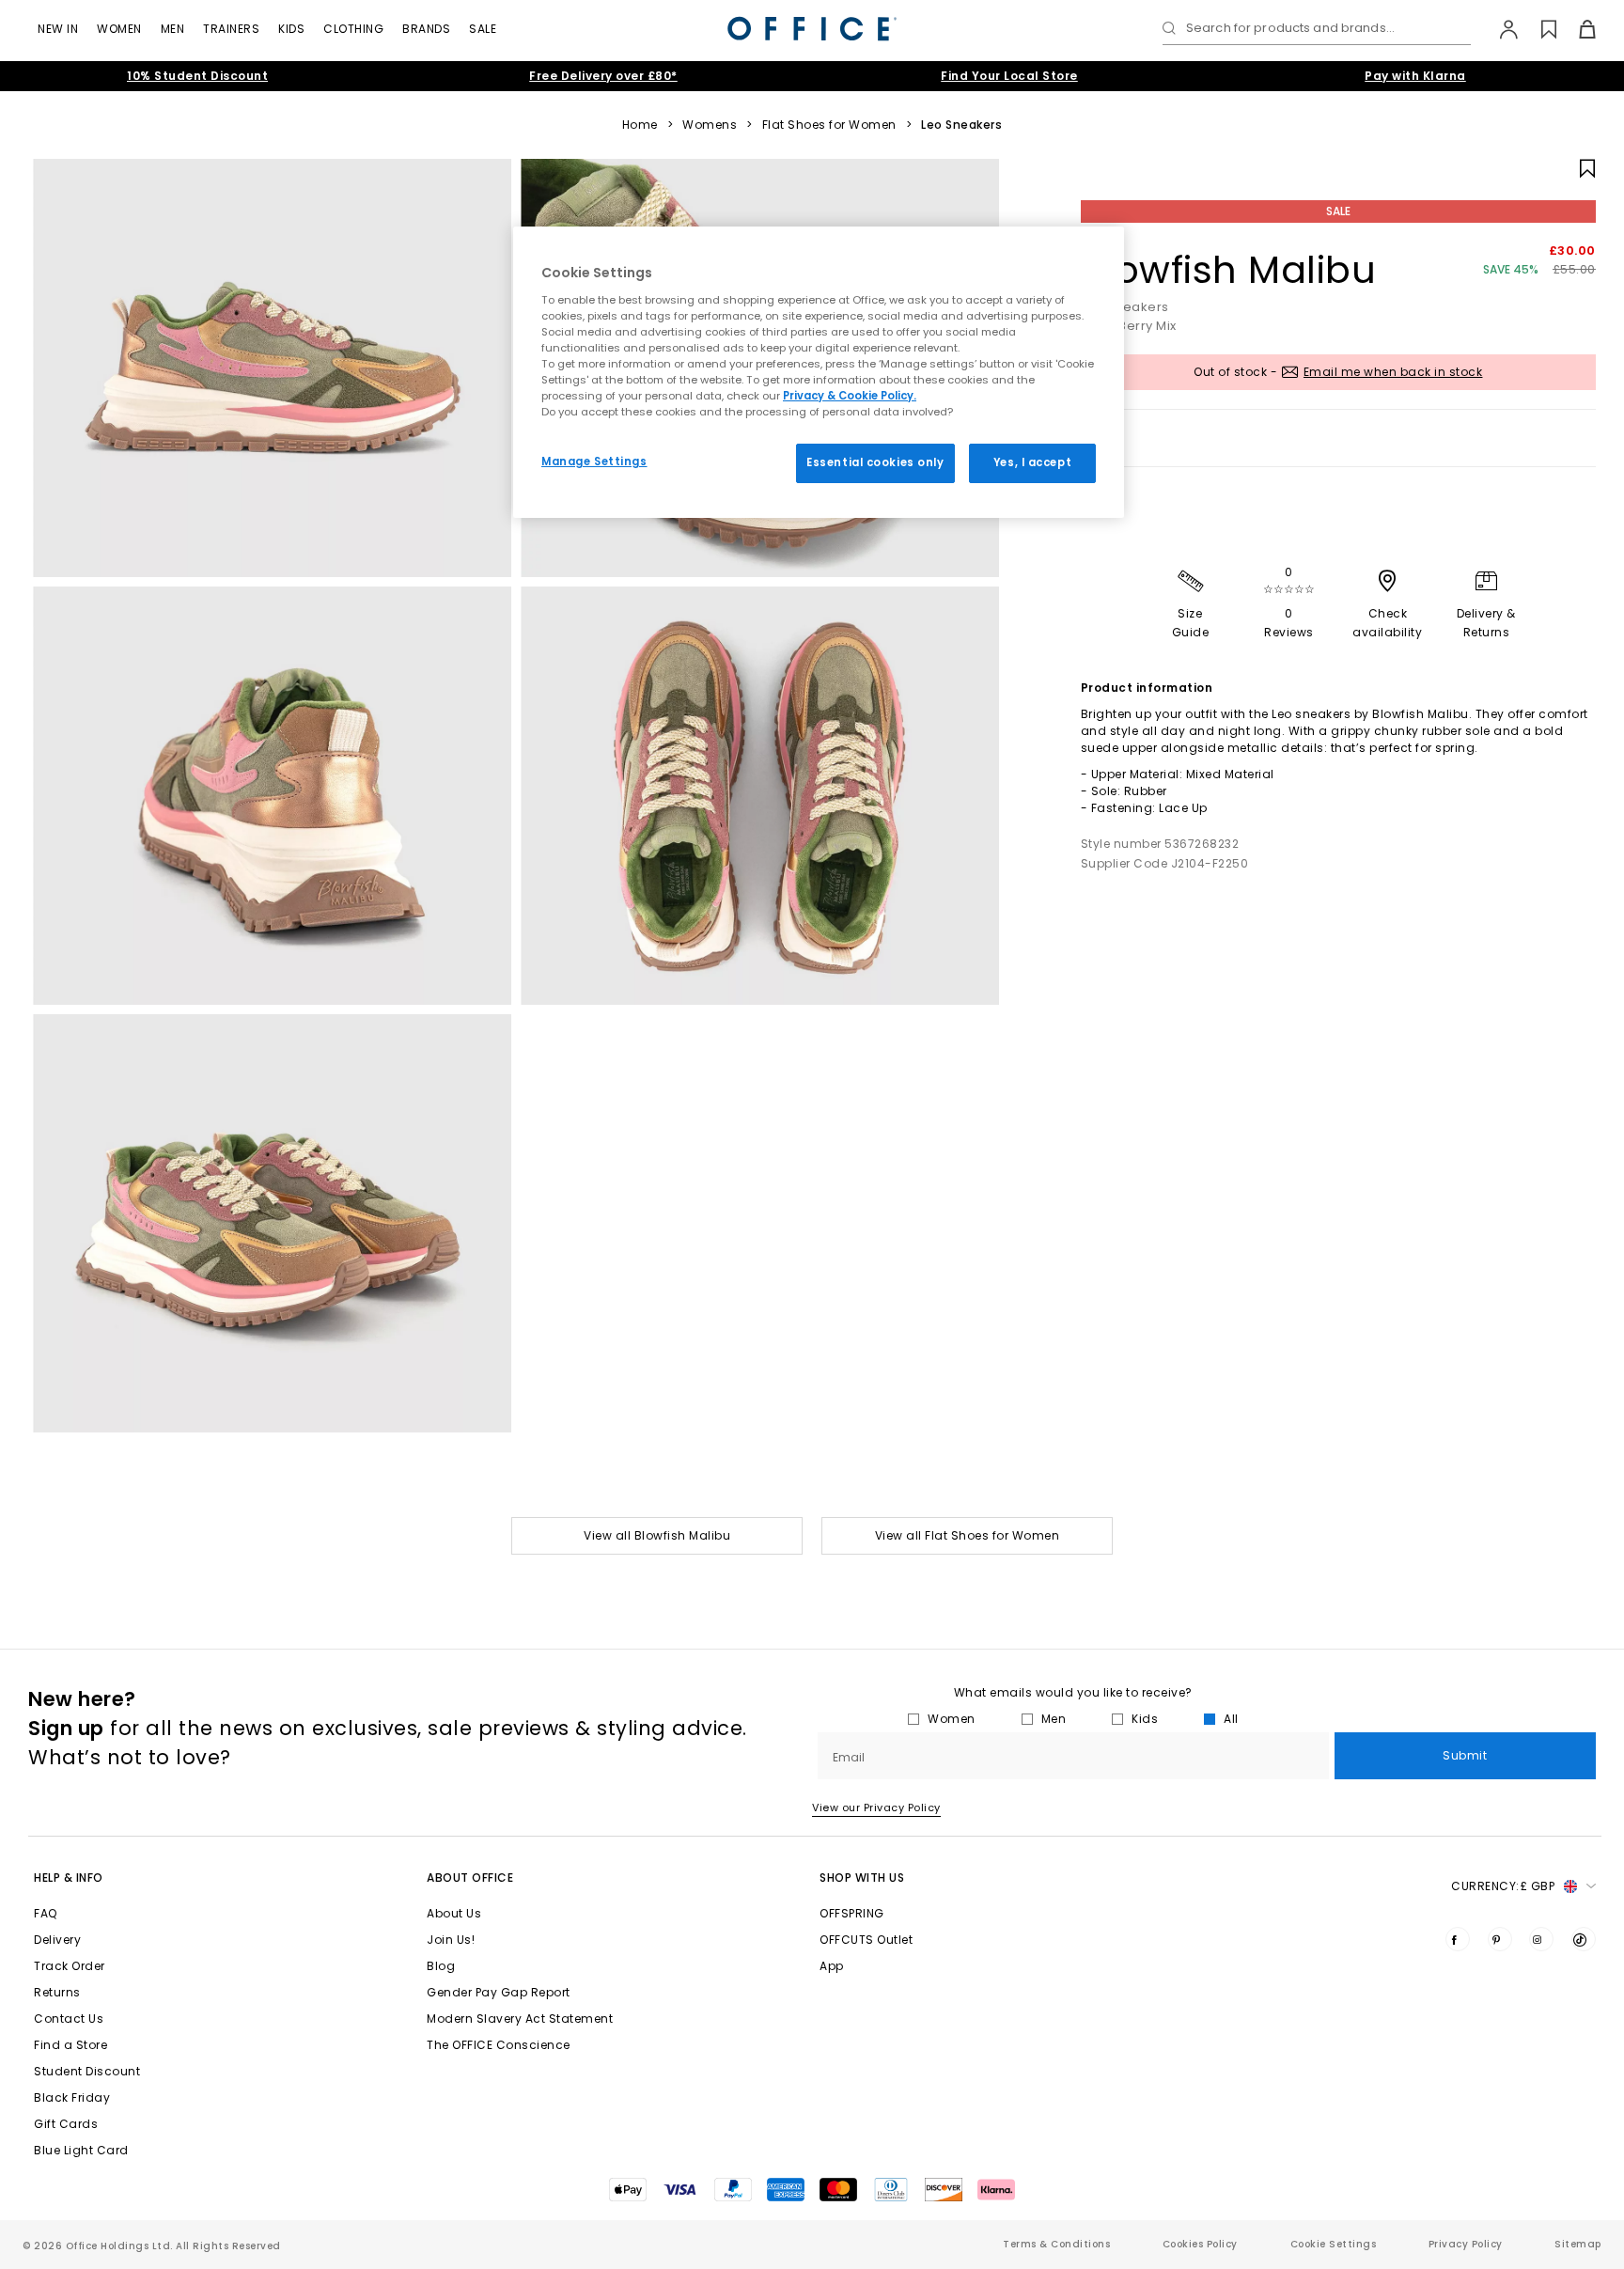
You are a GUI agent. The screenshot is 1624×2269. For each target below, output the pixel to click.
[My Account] (1499, 29)
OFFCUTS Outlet (866, 1940)
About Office (470, 1878)
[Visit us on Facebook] (1458, 1939)
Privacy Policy (1466, 2244)
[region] (819, 372)
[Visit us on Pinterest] (1500, 1939)
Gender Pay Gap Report (499, 1992)
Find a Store (70, 2045)
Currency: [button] (1503, 1886)
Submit (1465, 1755)
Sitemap (1578, 2244)
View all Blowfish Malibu (657, 1535)
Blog (441, 1966)
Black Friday (72, 2097)
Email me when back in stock (1393, 372)
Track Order (70, 1966)
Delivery (57, 1940)
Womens (710, 125)
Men (173, 29)
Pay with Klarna (1415, 76)
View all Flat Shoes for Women (968, 1535)
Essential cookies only (875, 462)
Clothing (353, 29)
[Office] (812, 29)
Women (119, 29)
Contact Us (69, 2019)
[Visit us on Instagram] (1541, 1939)
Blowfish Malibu (1229, 270)
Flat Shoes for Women (829, 125)
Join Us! (451, 1940)
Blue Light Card (81, 2150)
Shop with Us (862, 1878)
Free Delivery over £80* (603, 76)
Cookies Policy (1200, 2244)
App (832, 1966)
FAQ (46, 1913)
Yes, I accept (1032, 462)
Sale (483, 29)
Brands (426, 29)
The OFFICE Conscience (499, 2045)
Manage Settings (594, 462)
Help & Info (69, 1878)
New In (58, 29)
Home (640, 125)
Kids (291, 29)
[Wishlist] (1538, 29)
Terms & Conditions (1056, 2244)
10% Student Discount (197, 76)
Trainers (231, 29)
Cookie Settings (1334, 2244)
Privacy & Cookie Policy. (850, 396)
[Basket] (1577, 29)
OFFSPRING (852, 1913)
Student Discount (87, 2071)
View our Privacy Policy (876, 1807)
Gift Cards (66, 2124)
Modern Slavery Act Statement (520, 2019)
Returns (57, 1992)
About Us (454, 1913)
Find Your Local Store (1009, 76)
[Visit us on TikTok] (1584, 1939)
